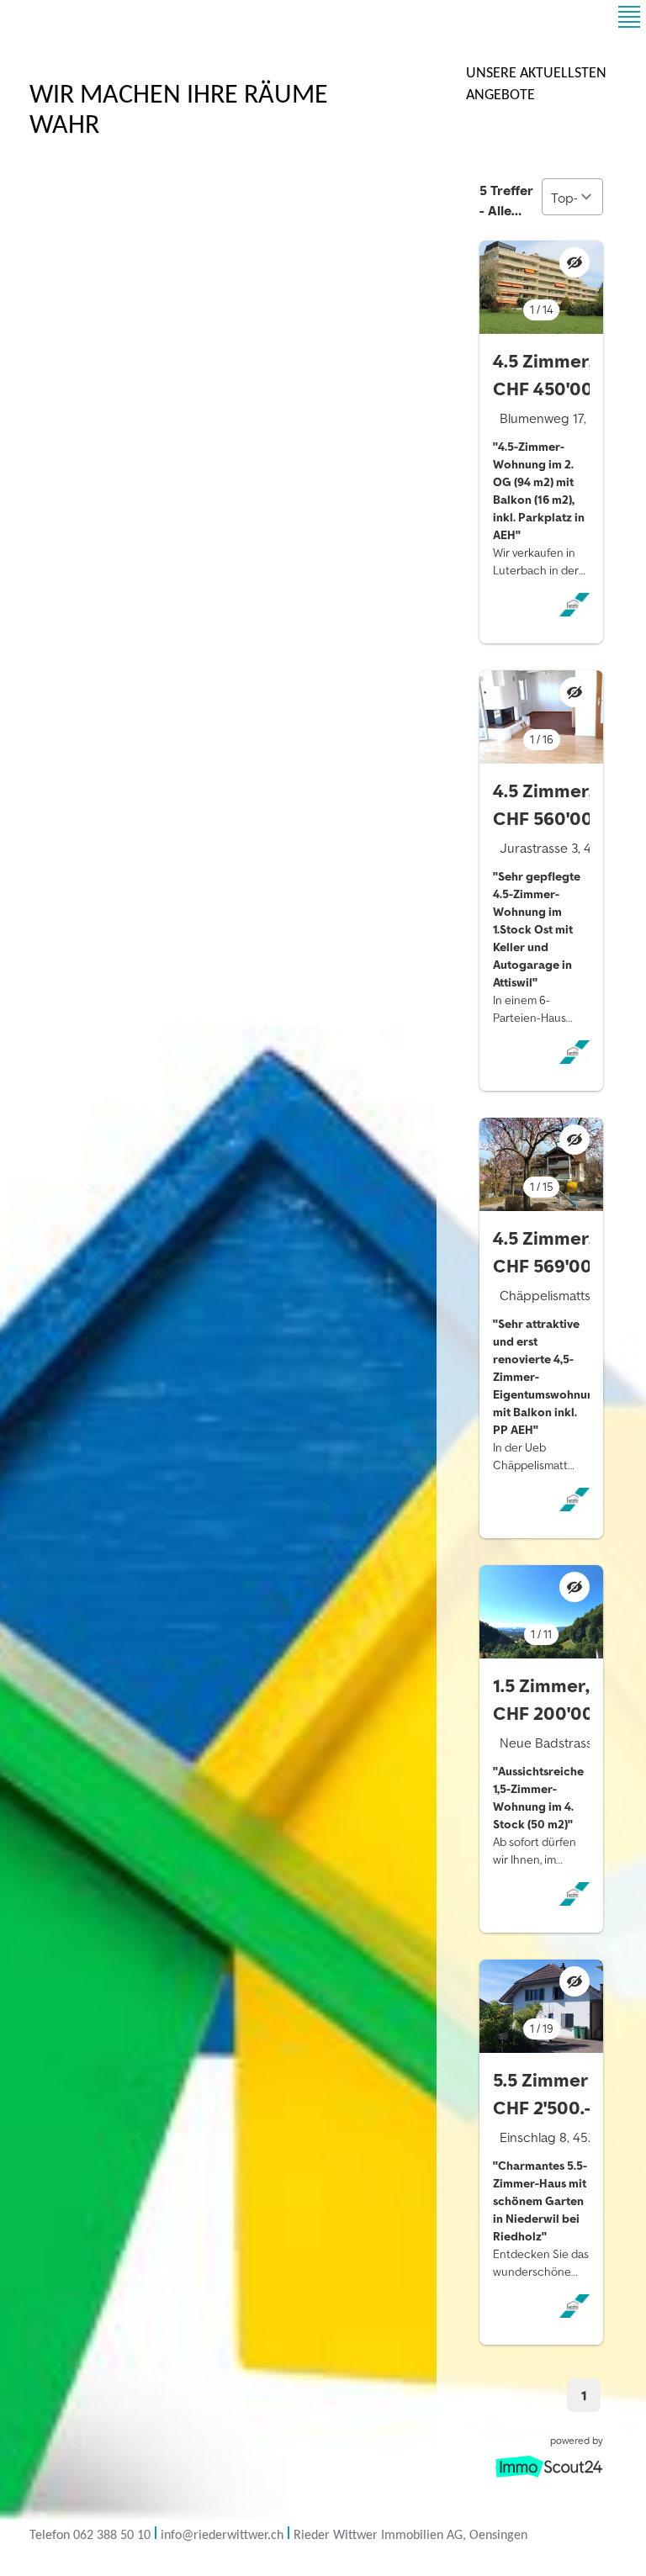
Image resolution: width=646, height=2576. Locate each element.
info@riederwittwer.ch (222, 2536)
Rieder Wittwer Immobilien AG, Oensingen (410, 2536)
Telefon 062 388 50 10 (90, 2536)
